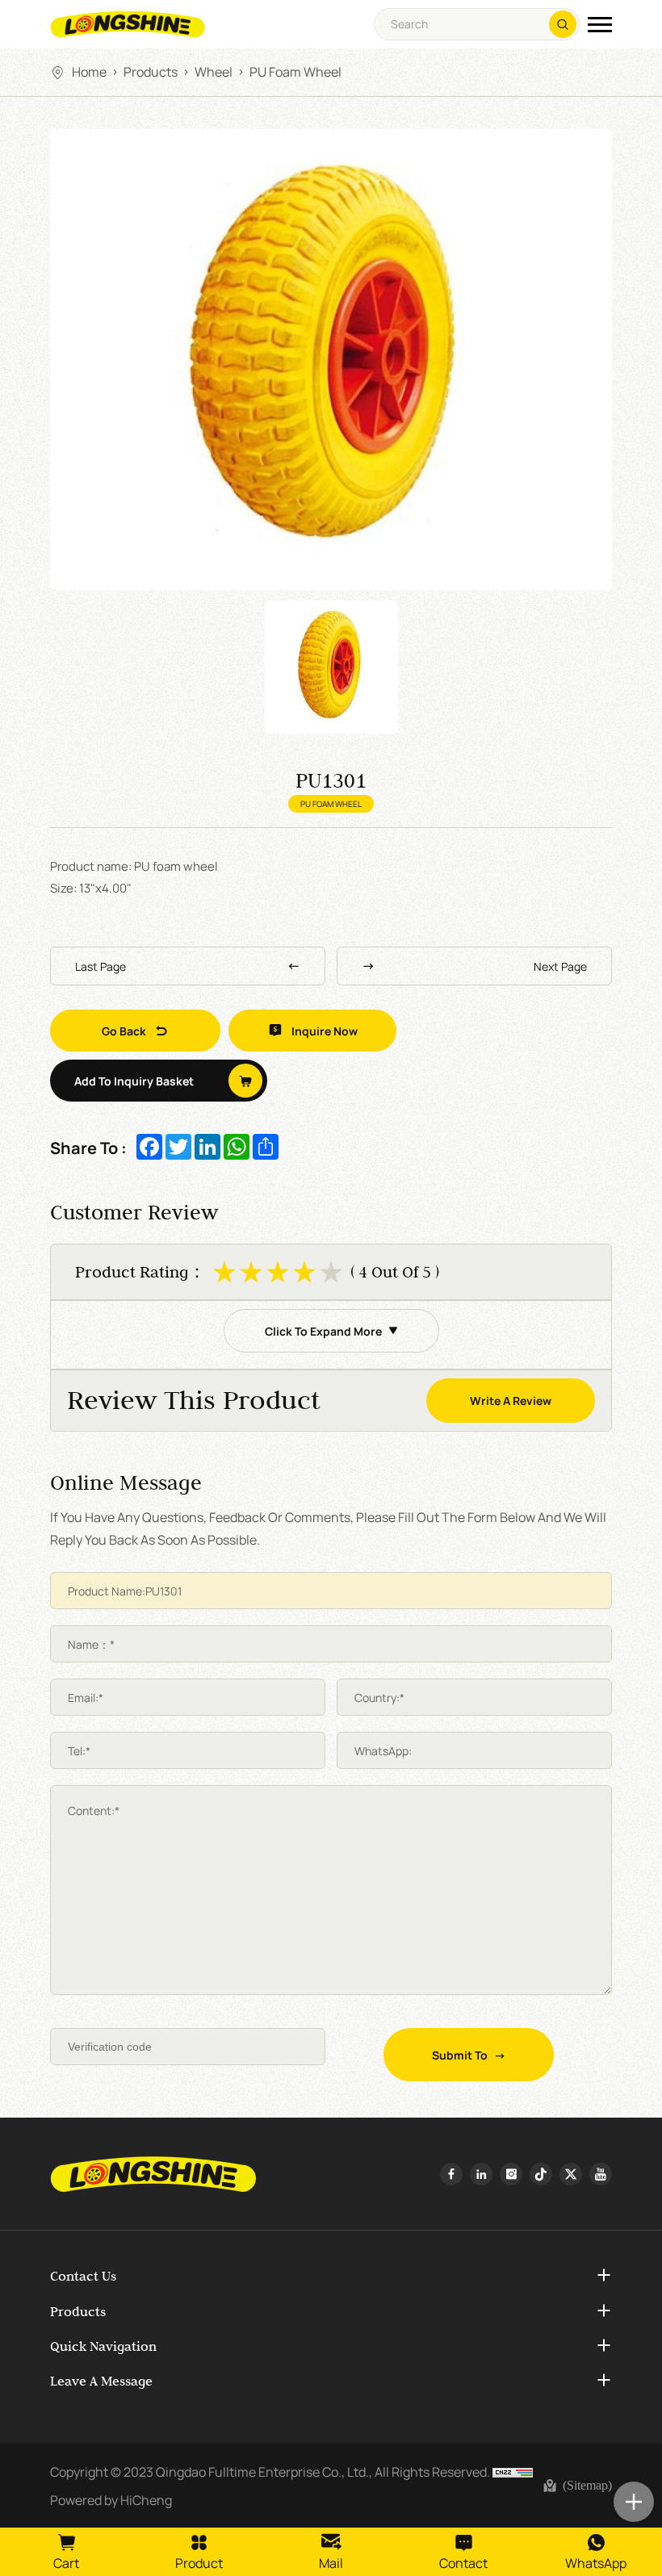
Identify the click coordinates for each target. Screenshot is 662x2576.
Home (89, 71)
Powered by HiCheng (111, 2499)
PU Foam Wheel (295, 71)
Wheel (214, 71)
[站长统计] (513, 2471)
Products (151, 71)
